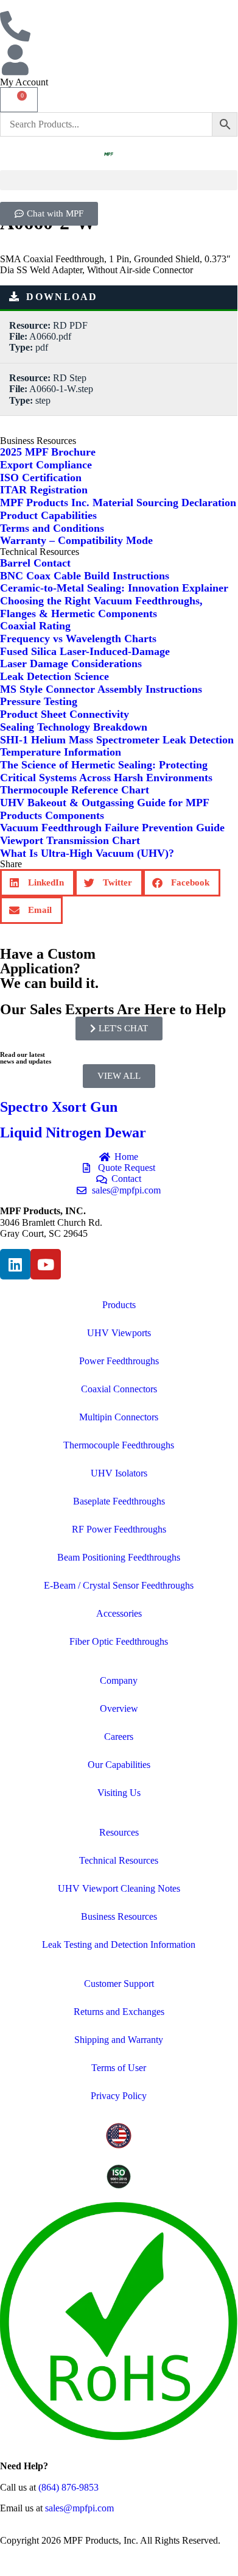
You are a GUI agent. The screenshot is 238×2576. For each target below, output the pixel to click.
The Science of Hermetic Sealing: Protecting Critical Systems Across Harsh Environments (106, 771)
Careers (119, 1737)
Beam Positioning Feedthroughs (119, 1557)
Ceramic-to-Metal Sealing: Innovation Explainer (114, 588)
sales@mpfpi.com (79, 2508)
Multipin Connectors (119, 1417)
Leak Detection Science (54, 676)
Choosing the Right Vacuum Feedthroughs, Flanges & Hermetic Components (101, 607)
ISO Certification (41, 478)
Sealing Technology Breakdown (74, 727)
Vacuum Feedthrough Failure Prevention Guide (112, 828)
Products (119, 1305)
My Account (24, 82)
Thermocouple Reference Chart (75, 790)
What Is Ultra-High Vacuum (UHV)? (87, 853)
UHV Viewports (119, 1333)
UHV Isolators (119, 1473)
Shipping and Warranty (119, 2040)
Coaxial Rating (35, 626)
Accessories (119, 1613)
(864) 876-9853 (68, 2487)
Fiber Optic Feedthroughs (119, 1641)
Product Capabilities (48, 515)
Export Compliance (46, 465)
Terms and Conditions (52, 528)
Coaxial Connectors (119, 1389)
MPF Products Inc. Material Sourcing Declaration (118, 503)
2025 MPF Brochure (48, 452)
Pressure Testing (39, 701)
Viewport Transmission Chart (70, 840)
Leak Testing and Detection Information (119, 1945)
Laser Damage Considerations (71, 664)
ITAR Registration (44, 490)
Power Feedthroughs (119, 1361)
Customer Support (119, 1984)
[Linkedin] (15, 1264)
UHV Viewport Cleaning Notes (119, 1888)
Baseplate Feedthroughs (119, 1501)
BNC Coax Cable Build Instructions (85, 576)
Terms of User (119, 2068)
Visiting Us (119, 1793)
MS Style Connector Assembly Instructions (101, 689)
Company (119, 1680)
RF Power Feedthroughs (119, 1529)
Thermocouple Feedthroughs (119, 1445)
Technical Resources (119, 1860)
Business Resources (119, 1916)
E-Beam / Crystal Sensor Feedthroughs (119, 1585)
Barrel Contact (35, 563)
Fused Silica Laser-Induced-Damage (85, 651)
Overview (119, 1708)
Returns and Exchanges (119, 2012)
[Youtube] (46, 1264)
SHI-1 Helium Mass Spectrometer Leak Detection (117, 740)
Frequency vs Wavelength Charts (78, 639)
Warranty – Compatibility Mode (76, 540)
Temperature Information (61, 752)
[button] (119, 180)
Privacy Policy (119, 2096)
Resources (119, 1832)
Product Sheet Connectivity (65, 714)
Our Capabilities (119, 1765)
